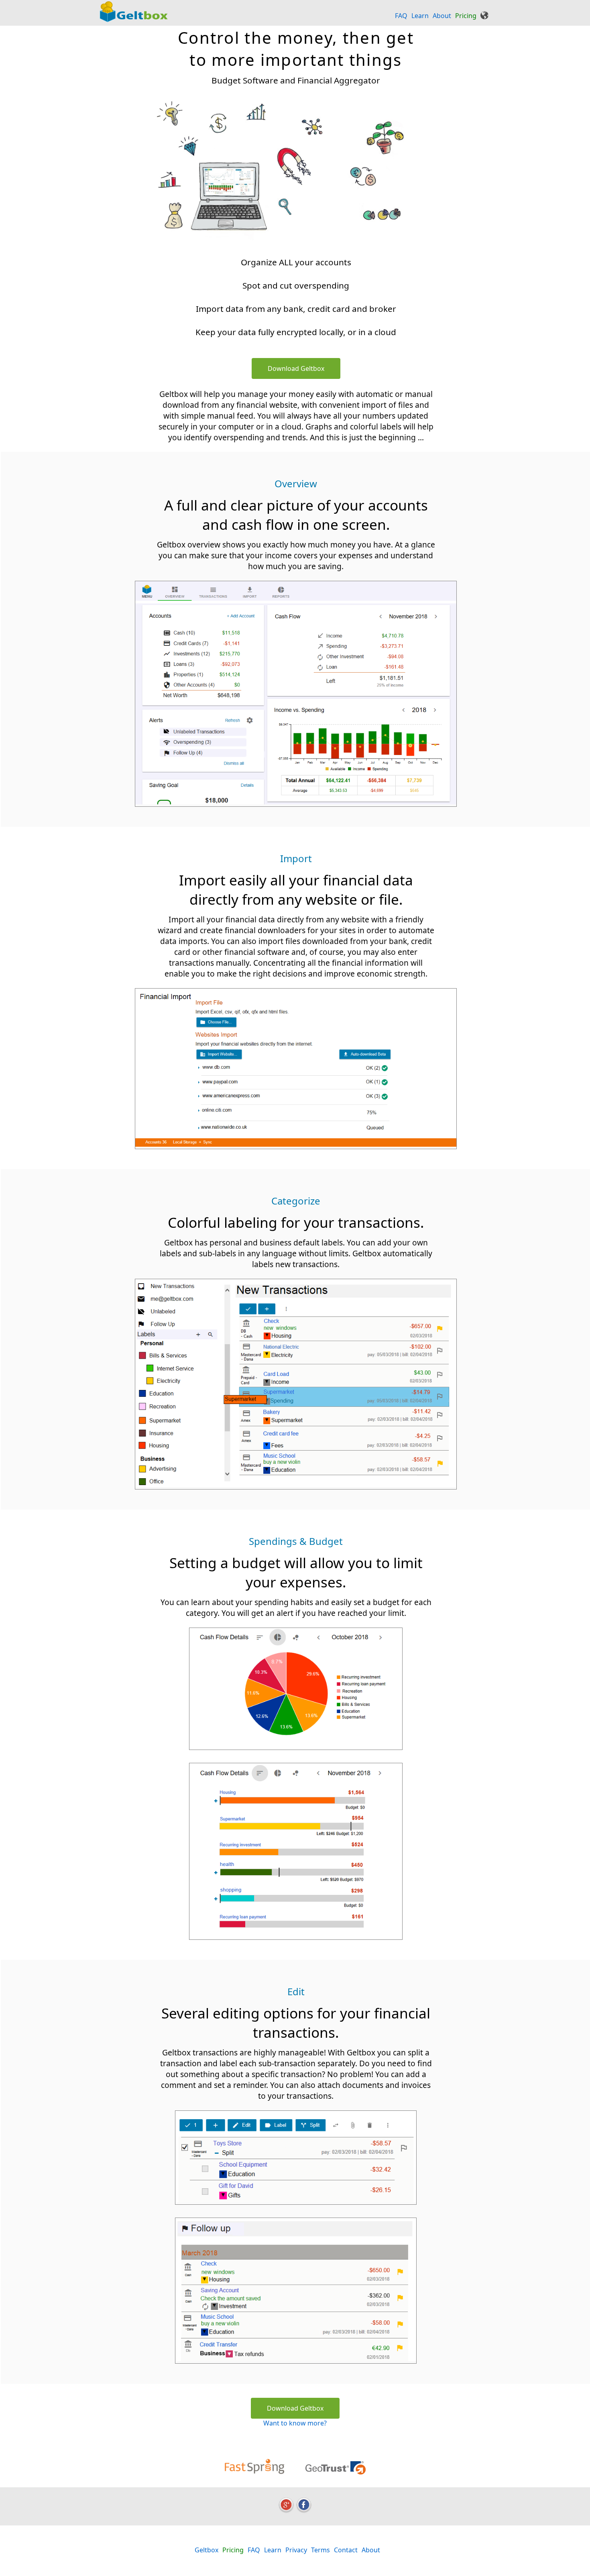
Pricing (466, 16)
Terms (320, 2550)
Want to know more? (295, 2423)
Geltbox (206, 2550)
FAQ (401, 16)
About (442, 16)
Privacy (296, 2550)
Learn (420, 16)
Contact (346, 2550)
